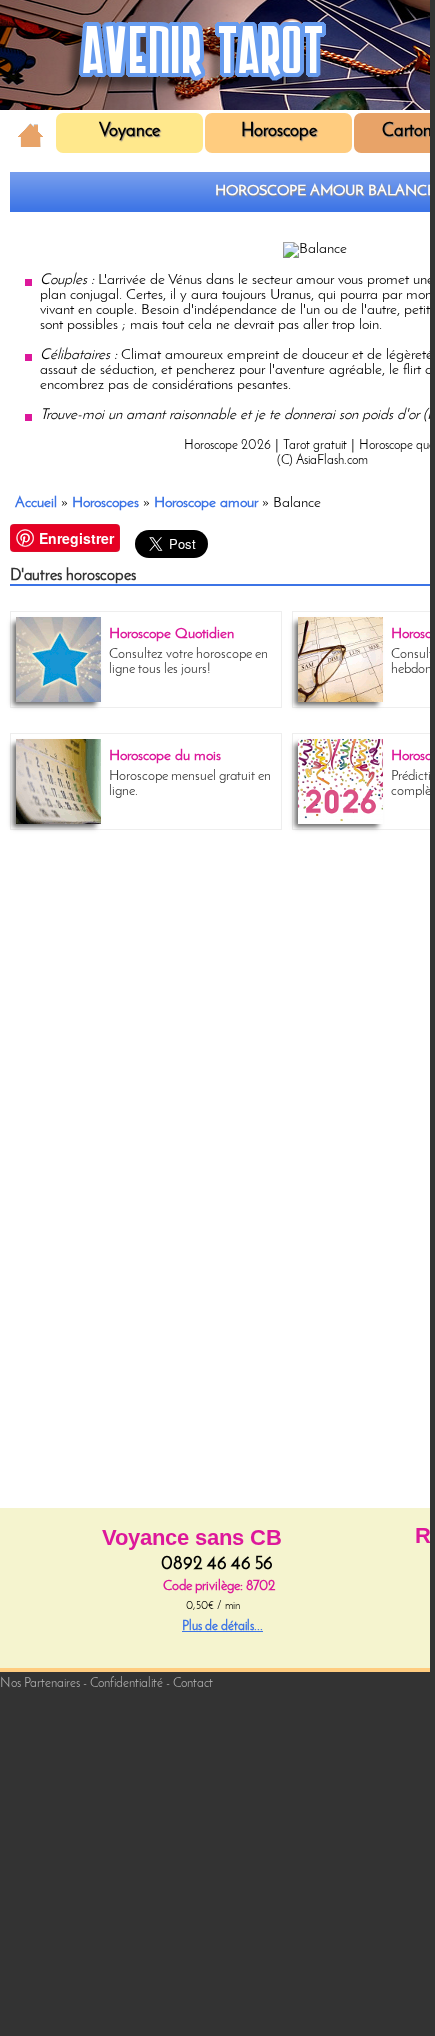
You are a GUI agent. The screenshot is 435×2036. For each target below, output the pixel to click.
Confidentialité (126, 1683)
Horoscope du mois (165, 756)
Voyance (129, 132)
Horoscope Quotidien (171, 634)
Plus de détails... (222, 1626)
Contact (193, 1683)
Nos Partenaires (40, 1683)
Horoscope (279, 132)
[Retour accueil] (30, 133)
